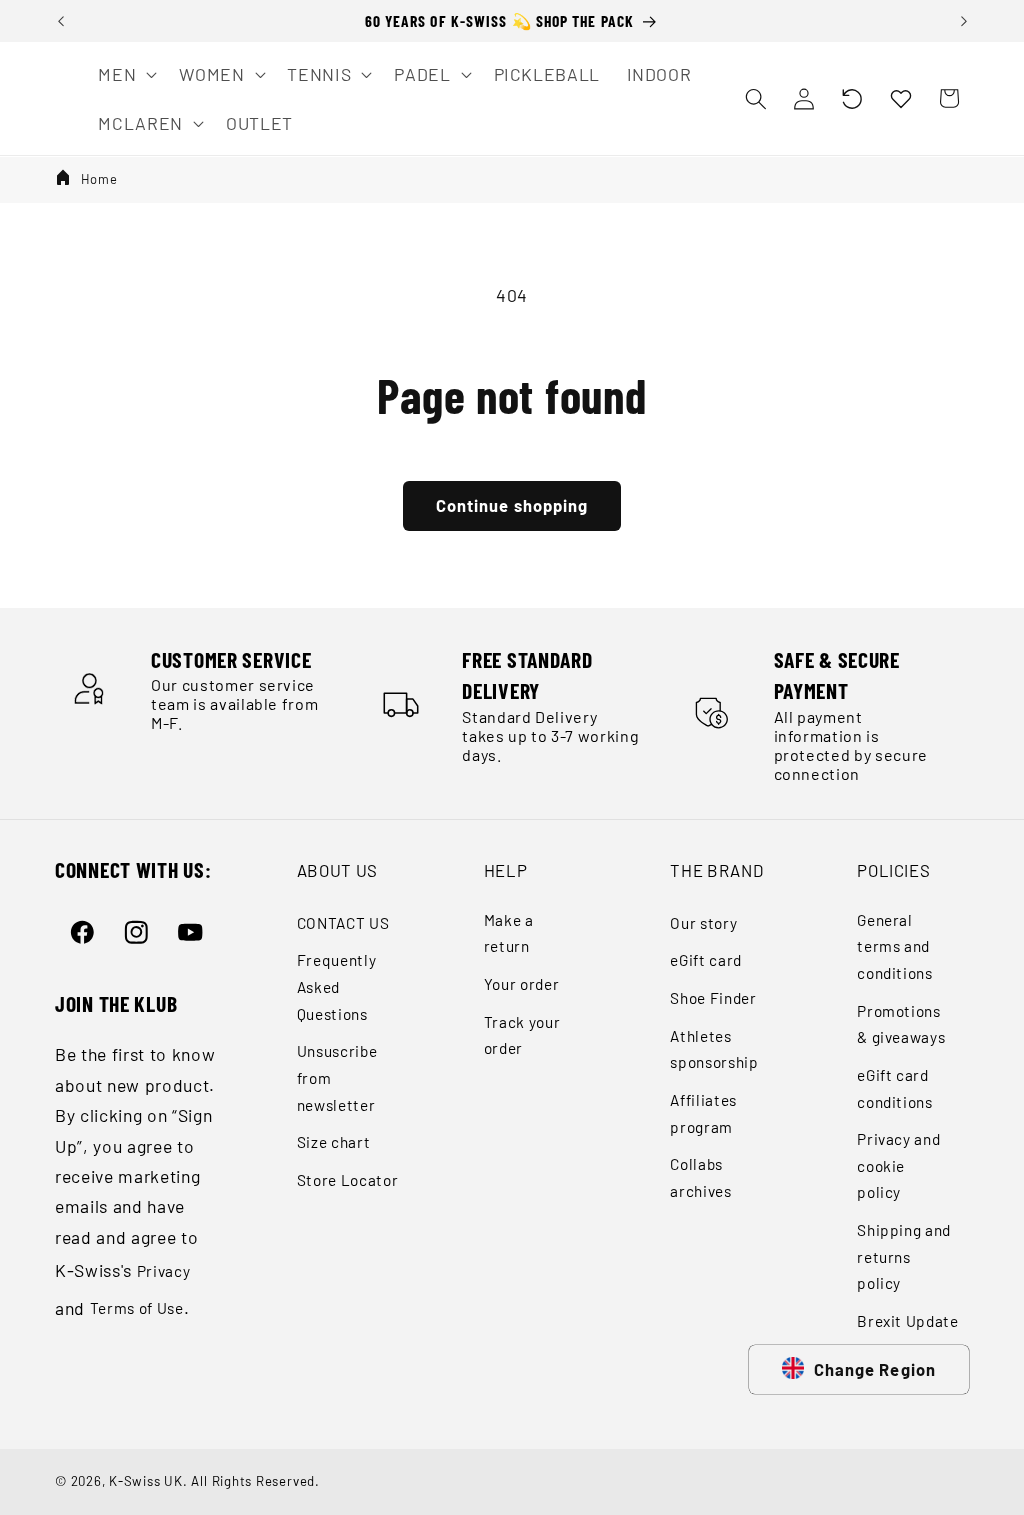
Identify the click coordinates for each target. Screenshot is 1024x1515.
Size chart (334, 1142)
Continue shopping (512, 505)
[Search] (755, 98)
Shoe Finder (713, 998)
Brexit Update (908, 1321)
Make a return (509, 933)
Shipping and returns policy (904, 1256)
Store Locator (348, 1180)
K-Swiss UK (146, 1481)
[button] (852, 98)
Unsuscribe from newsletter (337, 1077)
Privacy (164, 1271)
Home (99, 179)
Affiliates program (703, 1113)
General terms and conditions (895, 946)
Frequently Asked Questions (337, 986)
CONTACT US (343, 923)
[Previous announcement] (61, 21)
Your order (522, 984)
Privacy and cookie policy (898, 1165)
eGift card (706, 960)
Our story (703, 923)
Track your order (522, 1035)
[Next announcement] (964, 21)
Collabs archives (700, 1177)
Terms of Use (137, 1308)
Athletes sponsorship (714, 1049)
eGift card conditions (895, 1088)
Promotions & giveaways (901, 1024)
